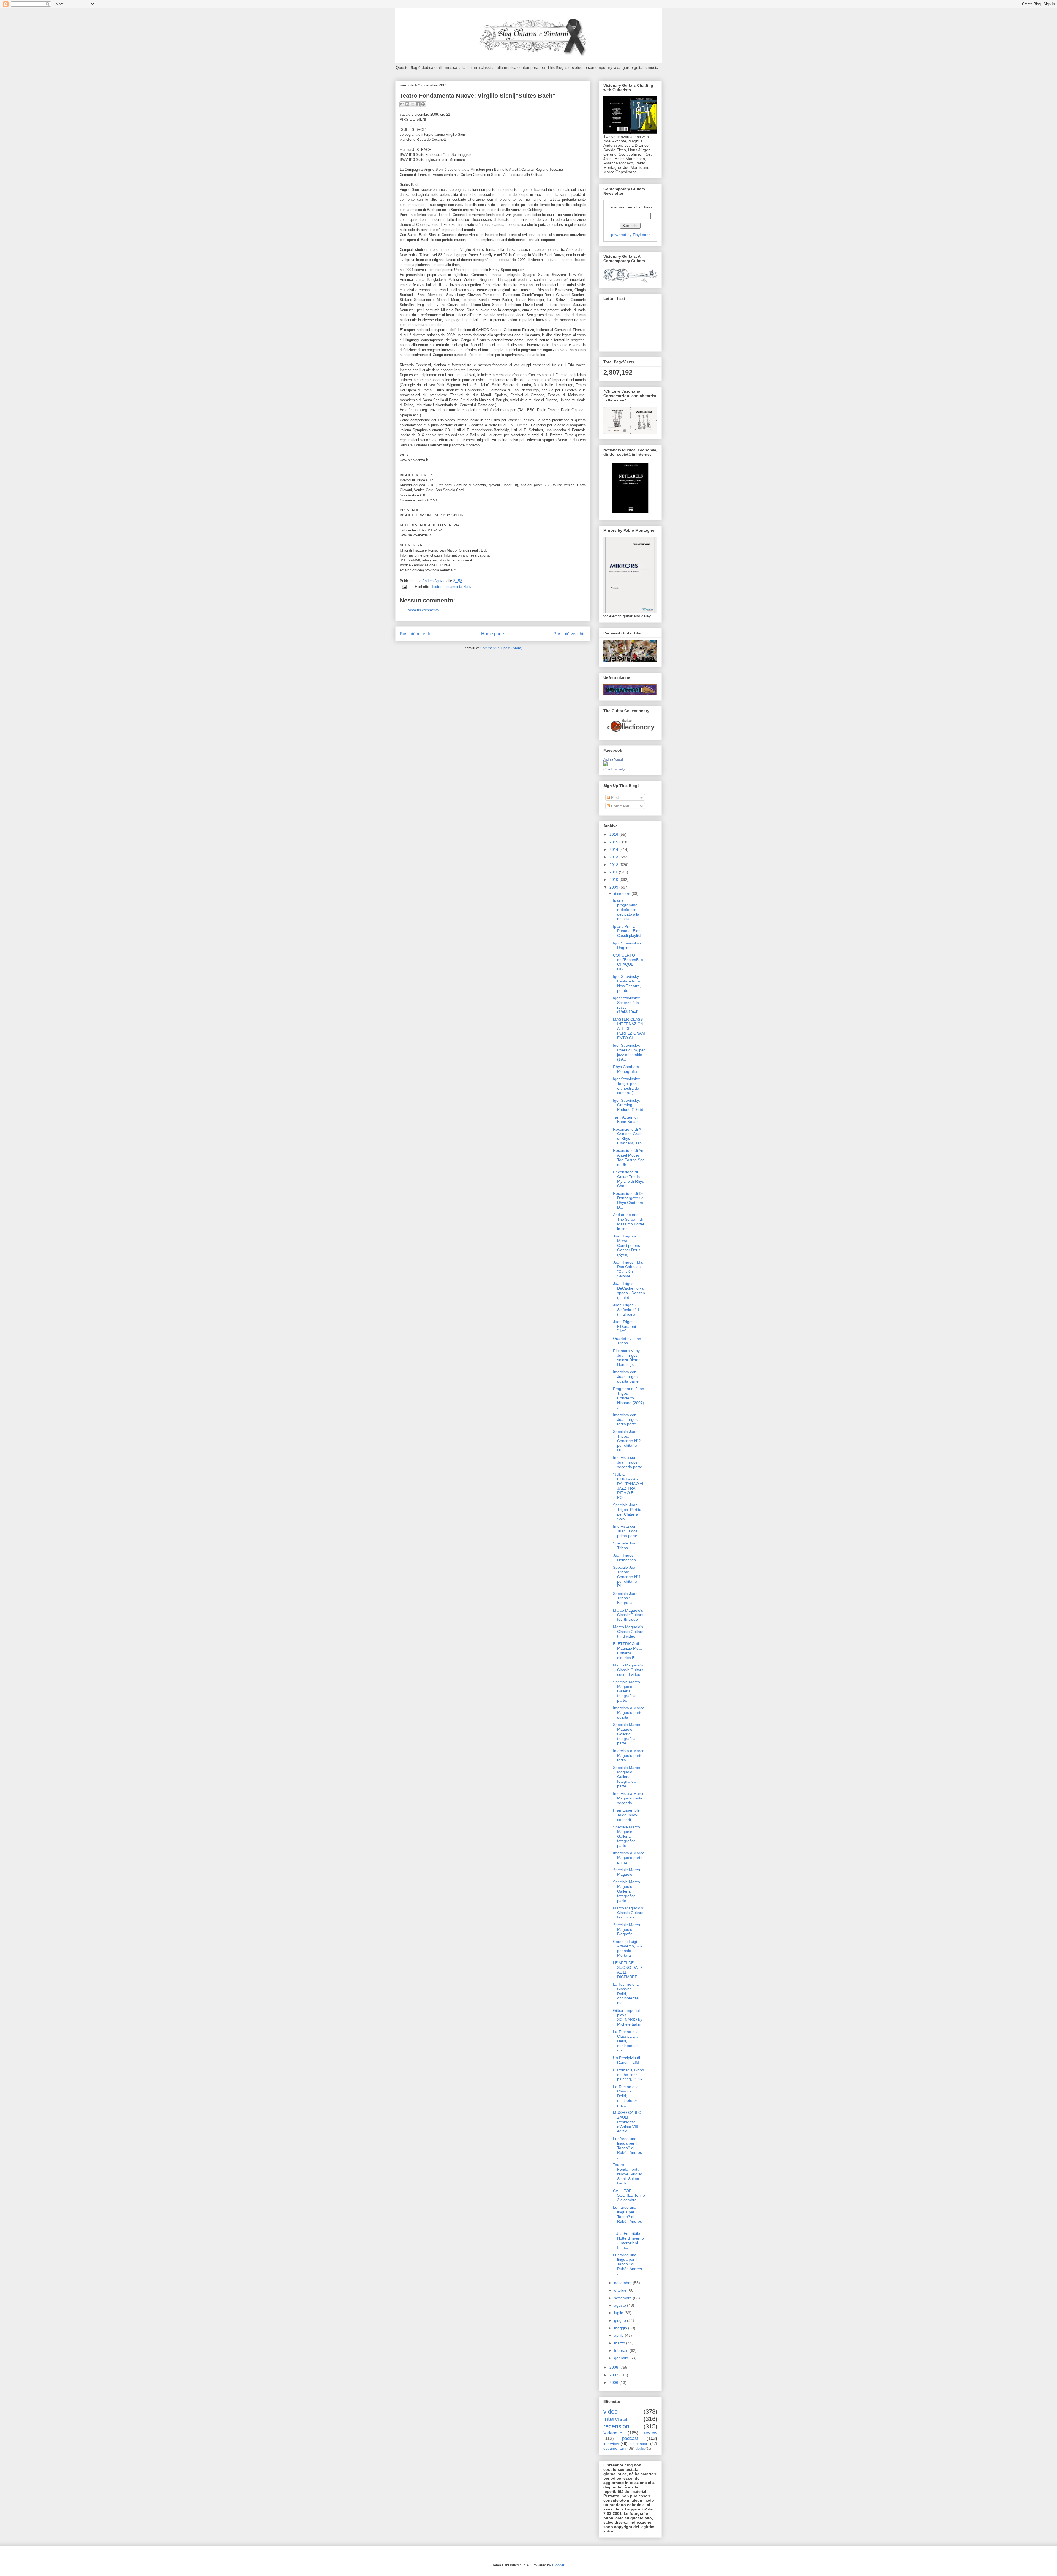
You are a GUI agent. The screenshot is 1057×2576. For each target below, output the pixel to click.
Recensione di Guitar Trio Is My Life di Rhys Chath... (628, 1179)
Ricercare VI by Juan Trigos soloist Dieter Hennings (626, 1358)
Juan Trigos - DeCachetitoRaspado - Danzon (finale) (629, 1290)
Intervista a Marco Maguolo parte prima (629, 1858)
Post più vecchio (570, 634)
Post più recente (416, 634)
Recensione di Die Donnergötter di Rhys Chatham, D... (629, 1200)
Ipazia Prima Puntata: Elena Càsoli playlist (628, 931)
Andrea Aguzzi (434, 581)
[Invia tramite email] (402, 104)
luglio (619, 2313)
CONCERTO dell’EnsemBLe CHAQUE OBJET (628, 962)
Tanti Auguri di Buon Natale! (626, 1119)
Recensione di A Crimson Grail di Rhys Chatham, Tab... (629, 1136)
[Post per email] (404, 587)
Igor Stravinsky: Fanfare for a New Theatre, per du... (627, 983)
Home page (493, 634)
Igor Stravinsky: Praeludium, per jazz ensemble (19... (629, 1052)
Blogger (558, 2565)
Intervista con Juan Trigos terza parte (625, 1419)
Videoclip (613, 2433)
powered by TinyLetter (630, 235)
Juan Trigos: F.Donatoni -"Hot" (626, 1326)
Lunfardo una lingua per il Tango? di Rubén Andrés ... (627, 2148)
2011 (614, 872)
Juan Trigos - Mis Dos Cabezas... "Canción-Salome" (628, 1269)
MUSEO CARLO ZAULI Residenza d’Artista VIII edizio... (627, 2122)
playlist (640, 2449)
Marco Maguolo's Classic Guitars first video (628, 1913)
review (651, 2433)
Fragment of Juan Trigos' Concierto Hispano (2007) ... (629, 1398)
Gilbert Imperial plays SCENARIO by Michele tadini (628, 2017)
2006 (614, 2382)
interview (611, 2444)
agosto (621, 2305)
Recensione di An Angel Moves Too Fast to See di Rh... (629, 1157)
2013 (614, 857)
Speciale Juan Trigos (625, 1545)
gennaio (622, 2358)
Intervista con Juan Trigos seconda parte (628, 1462)
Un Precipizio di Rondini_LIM (626, 2060)
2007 (614, 2375)
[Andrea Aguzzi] (606, 764)
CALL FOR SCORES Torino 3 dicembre (629, 2195)
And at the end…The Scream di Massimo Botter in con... (629, 1222)
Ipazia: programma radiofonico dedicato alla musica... (626, 909)
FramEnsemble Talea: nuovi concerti (626, 1815)
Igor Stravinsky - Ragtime (627, 945)
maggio (621, 2328)
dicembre (623, 894)
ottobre (621, 2290)
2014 (614, 849)
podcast (630, 2438)
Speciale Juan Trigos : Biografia (625, 1598)
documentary (615, 2448)
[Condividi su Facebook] (418, 104)
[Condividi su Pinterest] (423, 104)
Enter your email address (630, 207)
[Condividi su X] (413, 104)
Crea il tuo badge (615, 769)
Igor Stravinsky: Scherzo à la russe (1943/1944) (626, 1005)
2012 (614, 865)
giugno (621, 2320)
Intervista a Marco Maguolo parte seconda (629, 1798)
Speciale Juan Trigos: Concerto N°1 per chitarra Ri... (627, 1577)
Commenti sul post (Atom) (501, 648)
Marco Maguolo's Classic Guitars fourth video (628, 1615)
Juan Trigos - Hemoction (624, 1558)
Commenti (619, 806)
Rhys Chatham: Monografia (626, 1069)
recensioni (617, 2426)
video (611, 2411)
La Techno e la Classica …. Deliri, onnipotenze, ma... (626, 1993)
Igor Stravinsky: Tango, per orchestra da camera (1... (626, 1086)
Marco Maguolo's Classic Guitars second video (628, 1670)
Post (614, 797)
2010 (614, 880)
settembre (623, 2298)
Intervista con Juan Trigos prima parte (625, 1531)
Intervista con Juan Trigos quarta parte (626, 1377)
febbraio (622, 2350)
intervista (615, 2419)
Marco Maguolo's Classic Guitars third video (628, 1632)
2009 (614, 887)
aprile (619, 2335)
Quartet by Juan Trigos (627, 1341)
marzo (620, 2343)
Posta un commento (423, 610)
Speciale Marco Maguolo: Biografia (626, 1929)
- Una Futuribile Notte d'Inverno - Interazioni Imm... (628, 2240)
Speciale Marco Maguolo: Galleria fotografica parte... (626, 1691)
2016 (614, 834)
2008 (614, 2367)
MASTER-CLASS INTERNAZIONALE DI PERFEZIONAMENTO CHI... (629, 1029)
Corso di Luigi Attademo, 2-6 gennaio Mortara (627, 1948)
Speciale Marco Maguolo (626, 1872)
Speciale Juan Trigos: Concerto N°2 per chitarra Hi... (627, 1441)
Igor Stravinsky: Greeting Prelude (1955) (628, 1105)
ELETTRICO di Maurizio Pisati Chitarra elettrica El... (628, 1651)
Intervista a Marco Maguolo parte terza (629, 1755)
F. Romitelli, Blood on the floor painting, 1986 (629, 2075)
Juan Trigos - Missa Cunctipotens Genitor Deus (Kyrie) (627, 1245)
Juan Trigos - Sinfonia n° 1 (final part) (626, 1310)
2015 (614, 842)
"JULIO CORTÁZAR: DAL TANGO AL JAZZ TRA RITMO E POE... (629, 1486)
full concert (639, 2444)
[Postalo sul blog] (407, 104)
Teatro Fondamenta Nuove (452, 587)
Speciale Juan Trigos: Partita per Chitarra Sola (627, 1512)
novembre (623, 2283)
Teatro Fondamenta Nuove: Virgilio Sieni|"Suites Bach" (628, 2174)
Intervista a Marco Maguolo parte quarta (629, 1712)
